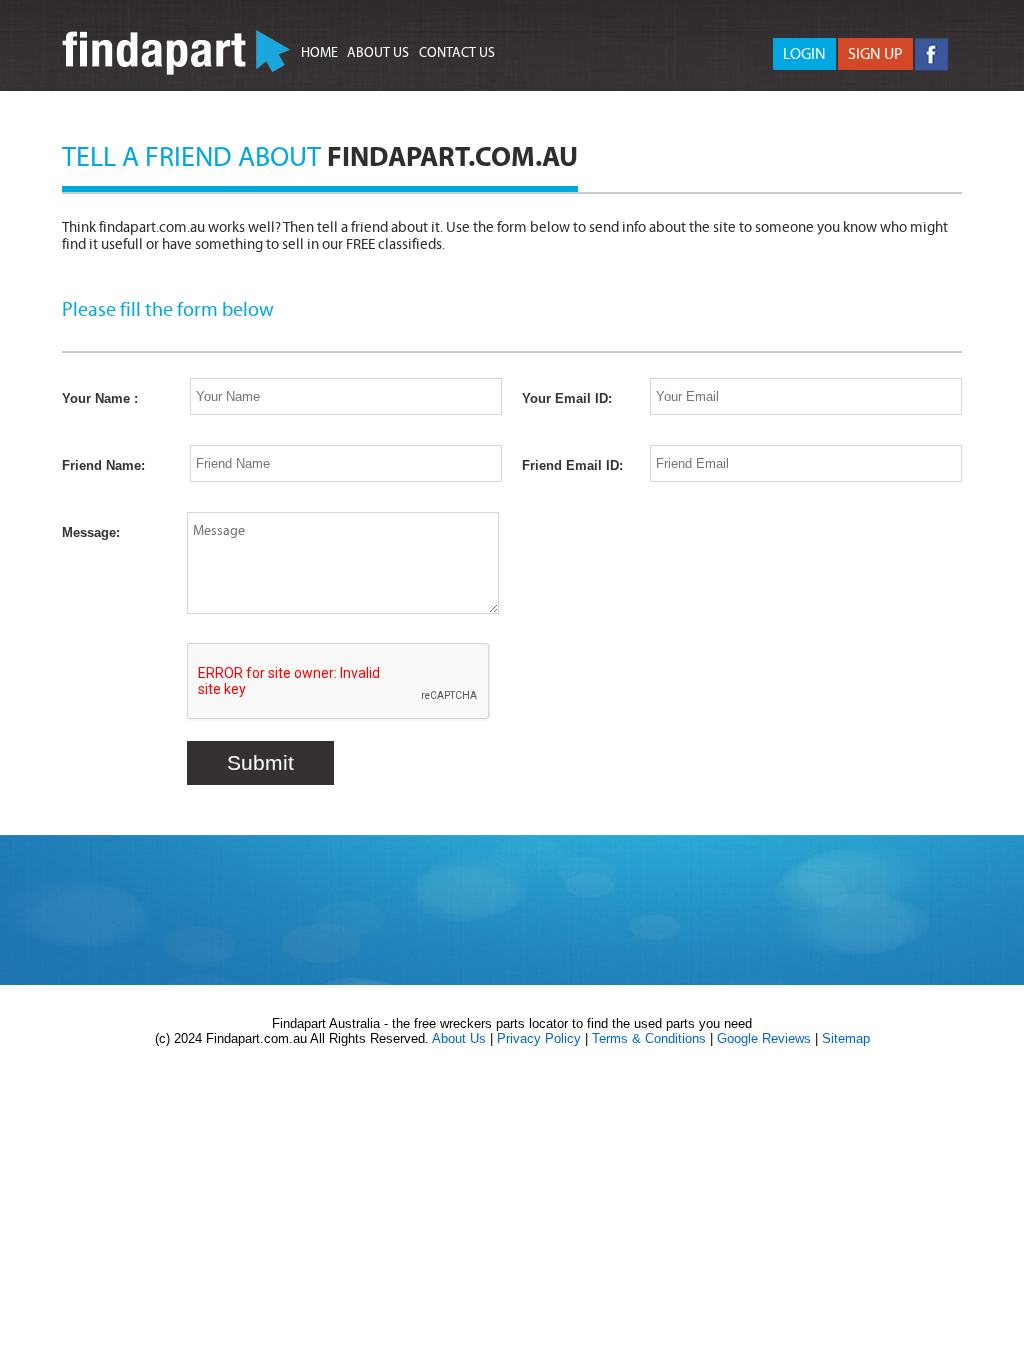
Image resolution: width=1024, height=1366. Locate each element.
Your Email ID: (567, 398)
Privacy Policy (539, 1038)
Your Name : (100, 398)
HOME (319, 53)
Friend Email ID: (572, 465)
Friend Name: (103, 465)
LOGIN (804, 54)
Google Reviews (764, 1038)
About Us (459, 1038)
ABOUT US (378, 53)
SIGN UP (875, 54)
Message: (91, 532)
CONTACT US (457, 53)
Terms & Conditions (649, 1038)
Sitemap (846, 1038)
